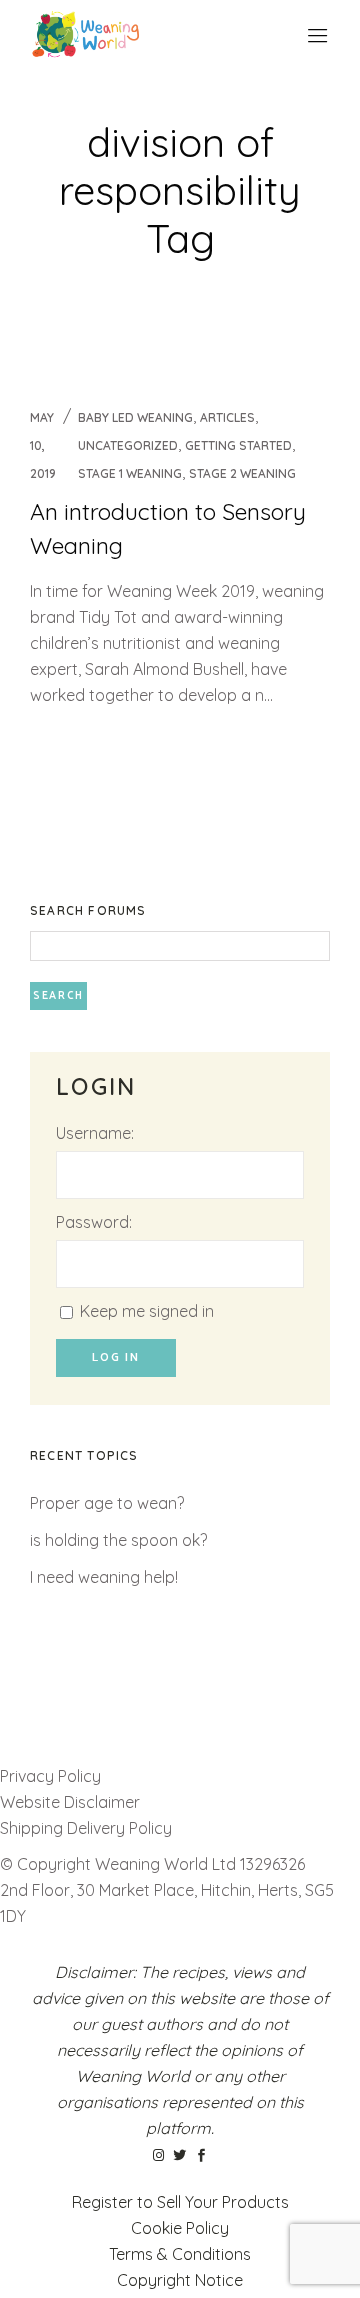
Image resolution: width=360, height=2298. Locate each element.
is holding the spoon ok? (118, 1540)
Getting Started (238, 445)
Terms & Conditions (180, 2254)
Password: (94, 1222)
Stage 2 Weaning (242, 473)
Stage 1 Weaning (130, 473)
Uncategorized (128, 445)
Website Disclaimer (72, 1802)
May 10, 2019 (43, 445)
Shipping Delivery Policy (86, 1828)
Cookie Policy (180, 2228)
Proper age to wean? (107, 1503)
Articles (227, 417)
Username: (95, 1133)
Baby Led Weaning (135, 417)
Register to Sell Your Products (180, 2202)
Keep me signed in (147, 1311)
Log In (116, 1357)
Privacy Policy (50, 1776)
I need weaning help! (104, 1577)
